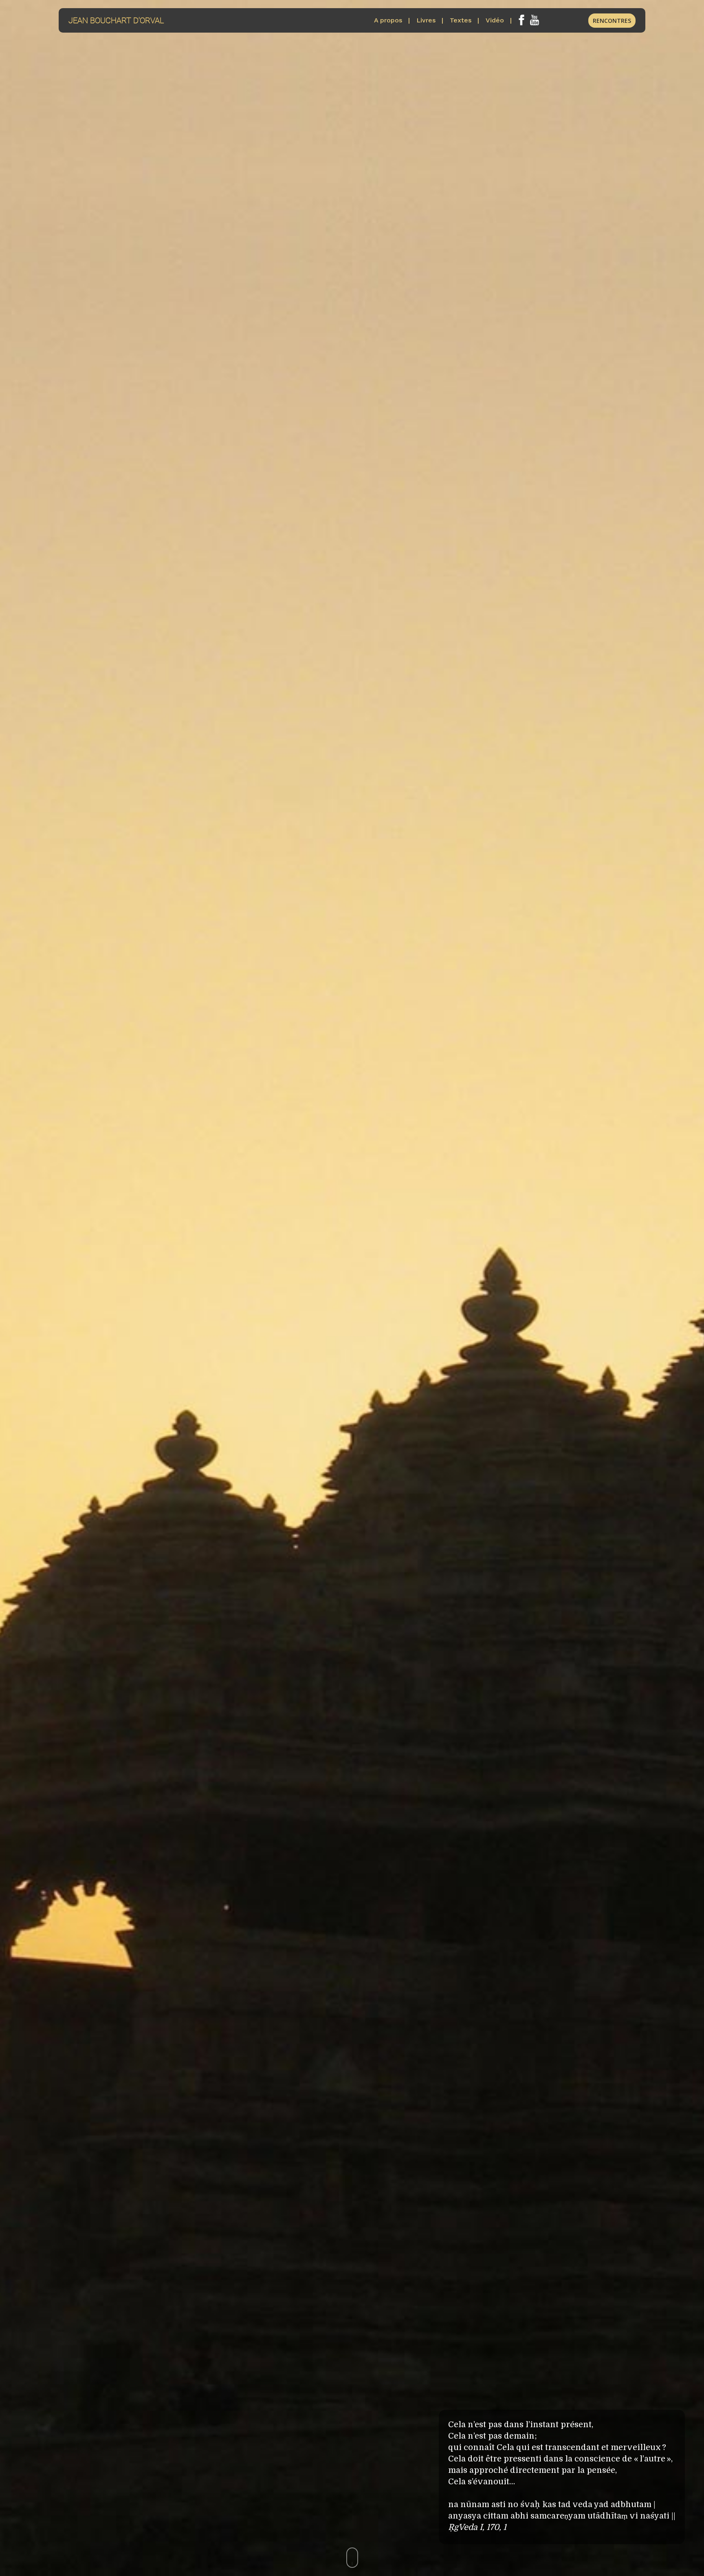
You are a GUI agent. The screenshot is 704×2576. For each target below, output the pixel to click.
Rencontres (612, 21)
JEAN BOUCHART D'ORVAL (116, 20)
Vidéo (495, 20)
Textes (461, 20)
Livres (426, 20)
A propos (388, 20)
